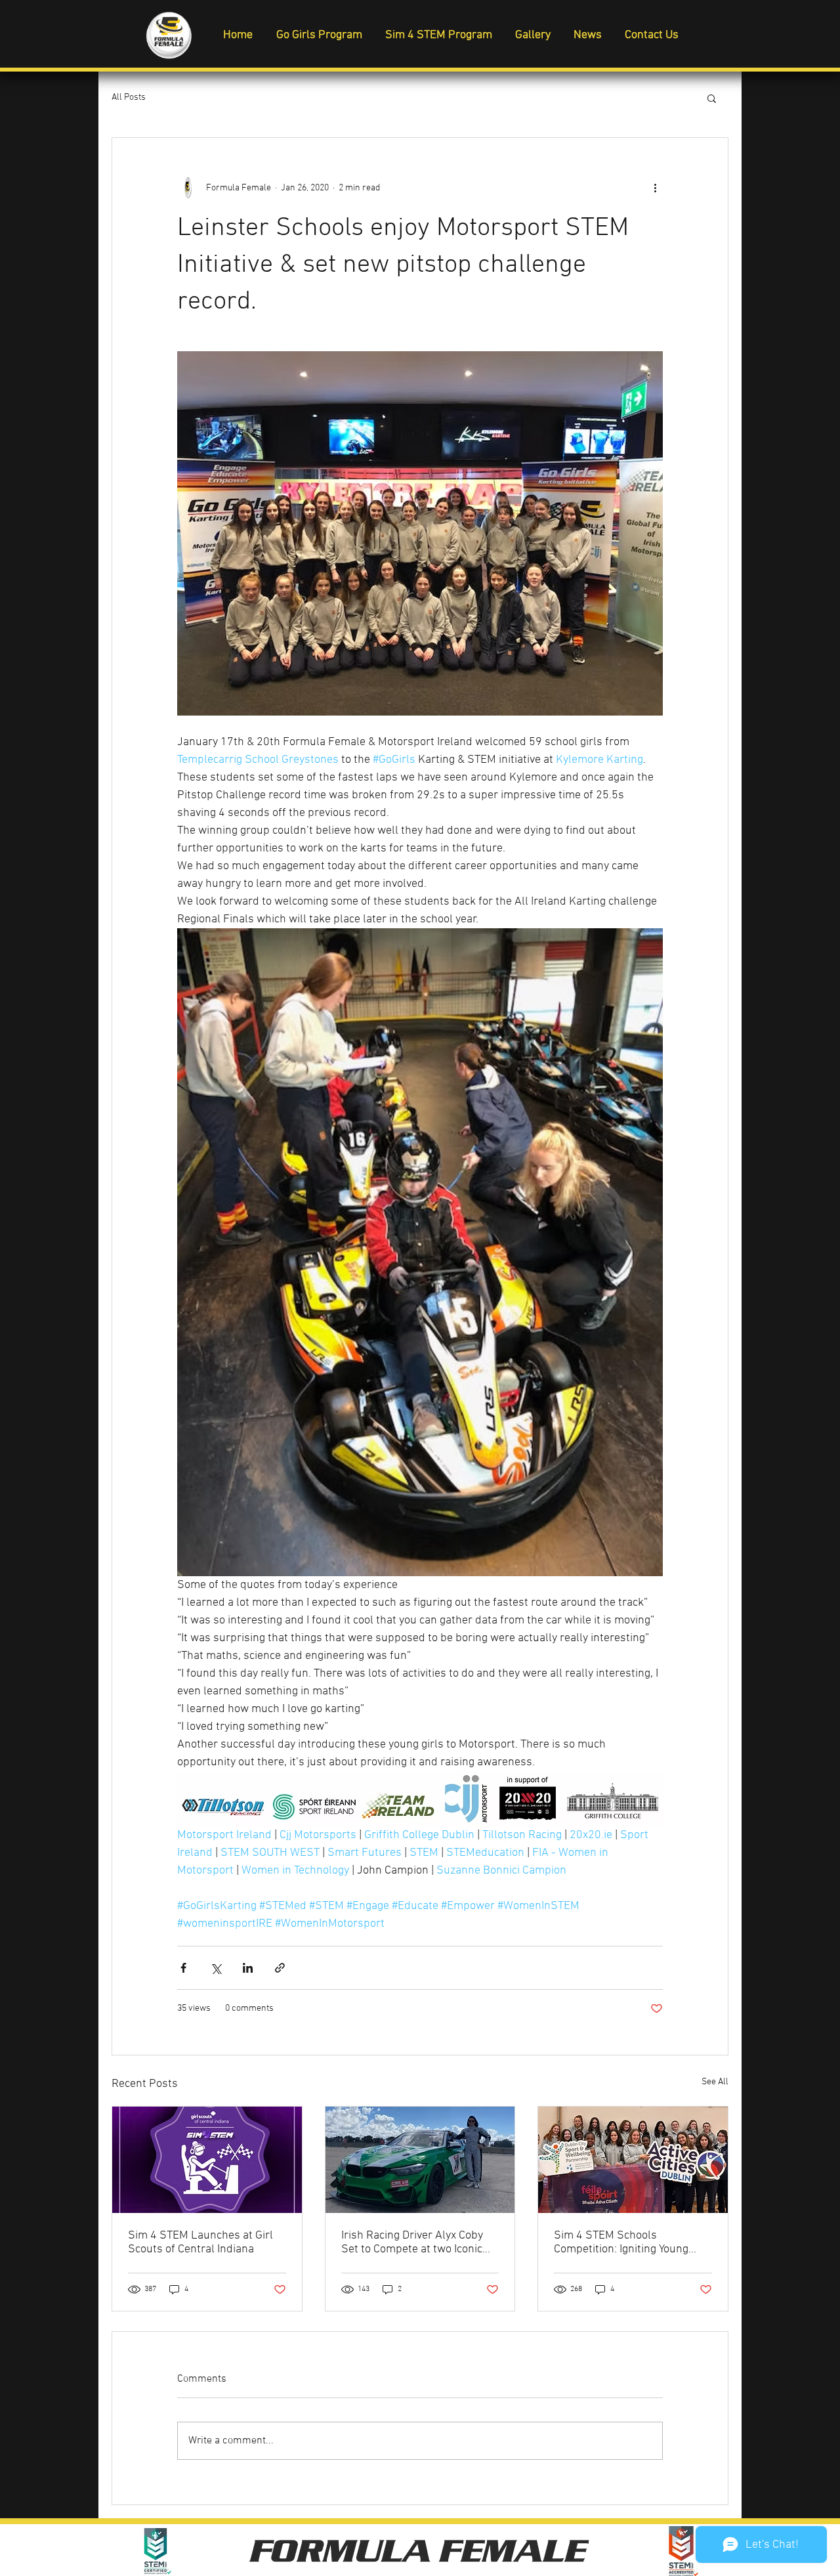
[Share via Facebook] (183, 1968)
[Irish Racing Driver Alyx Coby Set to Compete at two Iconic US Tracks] (420, 2160)
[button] (712, 98)
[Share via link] (280, 1968)
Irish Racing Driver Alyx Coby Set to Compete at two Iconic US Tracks (412, 2243)
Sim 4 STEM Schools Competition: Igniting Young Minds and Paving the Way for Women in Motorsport (628, 2243)
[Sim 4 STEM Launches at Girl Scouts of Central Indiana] (207, 2160)
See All (715, 2082)
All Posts (129, 97)
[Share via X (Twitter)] (216, 1968)
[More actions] (655, 188)
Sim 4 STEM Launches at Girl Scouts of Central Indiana (200, 2243)
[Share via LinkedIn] (248, 1968)
